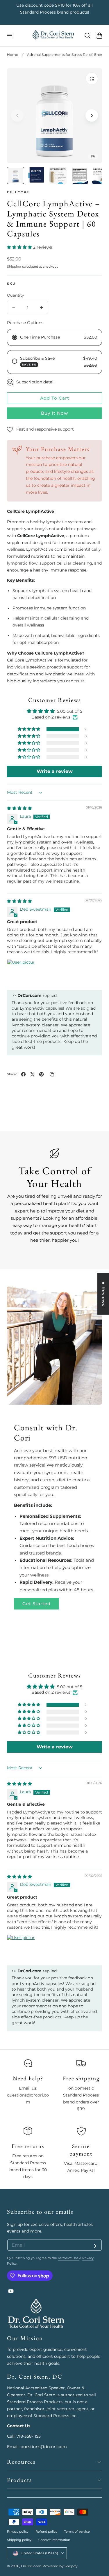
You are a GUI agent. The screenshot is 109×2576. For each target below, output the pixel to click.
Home (12, 55)
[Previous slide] (17, 116)
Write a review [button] (55, 771)
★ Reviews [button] (104, 1294)
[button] (9, 36)
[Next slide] (92, 116)
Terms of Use (69, 2258)
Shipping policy (19, 2540)
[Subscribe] (95, 2246)
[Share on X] (32, 1074)
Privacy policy (18, 2531)
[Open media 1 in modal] (92, 79)
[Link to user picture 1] (21, 973)
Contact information (54, 2540)
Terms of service (77, 2531)
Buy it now (54, 413)
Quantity (15, 295)
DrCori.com (31, 2566)
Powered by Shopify (60, 2566)
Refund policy (46, 2531)
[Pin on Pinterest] (41, 1074)
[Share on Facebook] (23, 1074)
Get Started (36, 1604)
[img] (19, 808)
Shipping (14, 267)
